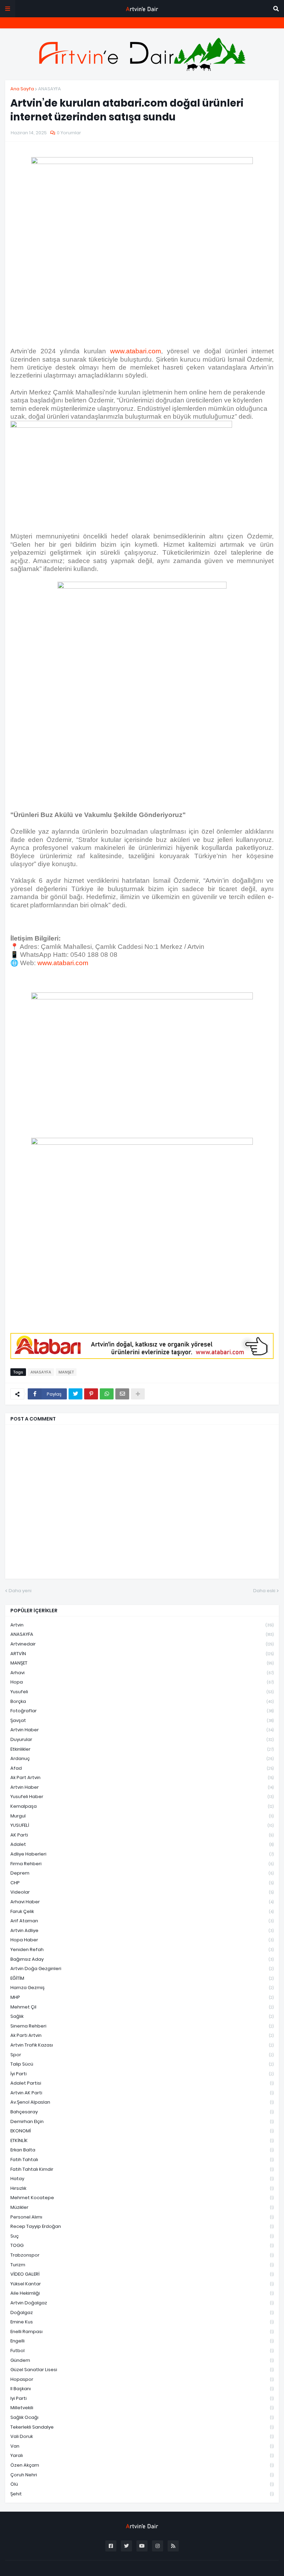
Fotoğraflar (142, 1711)
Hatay (142, 2179)
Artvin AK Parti (142, 2093)
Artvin (142, 1625)
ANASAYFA (50, 89)
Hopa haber (142, 1940)
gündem (142, 2360)
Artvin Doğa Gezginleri (142, 1969)
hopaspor (142, 2379)
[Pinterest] (91, 1394)
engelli (142, 2341)
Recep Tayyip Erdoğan (142, 2226)
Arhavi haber (142, 1902)
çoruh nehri (142, 2475)
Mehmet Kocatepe (142, 2198)
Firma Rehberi (142, 1864)
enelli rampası (142, 2332)
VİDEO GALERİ (142, 2274)
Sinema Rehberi (142, 2026)
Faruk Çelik (142, 1911)
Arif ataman (142, 1921)
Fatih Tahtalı (142, 2160)
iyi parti (142, 2398)
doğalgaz (142, 2312)
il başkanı (142, 2389)
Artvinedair (142, 1644)
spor (142, 2055)
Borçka (142, 1701)
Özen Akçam (142, 2465)
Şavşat (142, 1720)
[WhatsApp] (107, 1394)
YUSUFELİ (142, 1825)
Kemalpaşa (142, 1806)
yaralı (142, 2455)
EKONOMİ (142, 2131)
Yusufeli (142, 1692)
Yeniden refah (142, 1949)
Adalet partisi (142, 2083)
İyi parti (142, 2074)
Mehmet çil (142, 2007)
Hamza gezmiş (142, 1988)
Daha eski (264, 1591)
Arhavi (142, 1673)
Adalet (142, 1844)
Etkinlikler (142, 1749)
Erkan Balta (142, 2150)
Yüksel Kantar (142, 2284)
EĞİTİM (142, 1978)
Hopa (142, 1682)
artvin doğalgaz (142, 2303)
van (142, 2446)
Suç (142, 2236)
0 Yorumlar (69, 133)
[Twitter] (76, 1394)
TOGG (142, 2245)
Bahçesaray (142, 2112)
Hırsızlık (142, 2188)
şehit (142, 2494)
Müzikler (142, 2207)
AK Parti (142, 1835)
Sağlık (142, 2016)
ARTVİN (142, 1654)
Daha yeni (20, 1591)
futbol (142, 2351)
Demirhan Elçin (142, 2121)
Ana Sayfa (22, 89)
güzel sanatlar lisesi (142, 2370)
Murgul (142, 1816)
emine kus (142, 2322)
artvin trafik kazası (142, 2045)
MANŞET (66, 1372)
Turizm (142, 2265)
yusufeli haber (142, 1797)
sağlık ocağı (142, 2417)
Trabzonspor (142, 2255)
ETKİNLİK (142, 2140)
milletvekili (142, 2408)
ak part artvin (142, 1777)
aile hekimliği (142, 2293)
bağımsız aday (142, 1959)
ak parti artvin (142, 2035)
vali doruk (142, 2436)
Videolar (142, 1892)
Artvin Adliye (142, 1930)
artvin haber (142, 1730)
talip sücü (142, 2064)
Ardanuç (142, 1758)
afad (142, 1768)
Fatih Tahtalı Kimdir (142, 2169)
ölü (142, 2484)
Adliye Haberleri (142, 1854)
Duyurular (142, 1739)
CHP (142, 1883)
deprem (142, 1873)
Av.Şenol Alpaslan (142, 2102)
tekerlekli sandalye (142, 2427)
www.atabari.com (136, 351)
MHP (142, 1997)
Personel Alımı (142, 2217)
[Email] (122, 1394)
